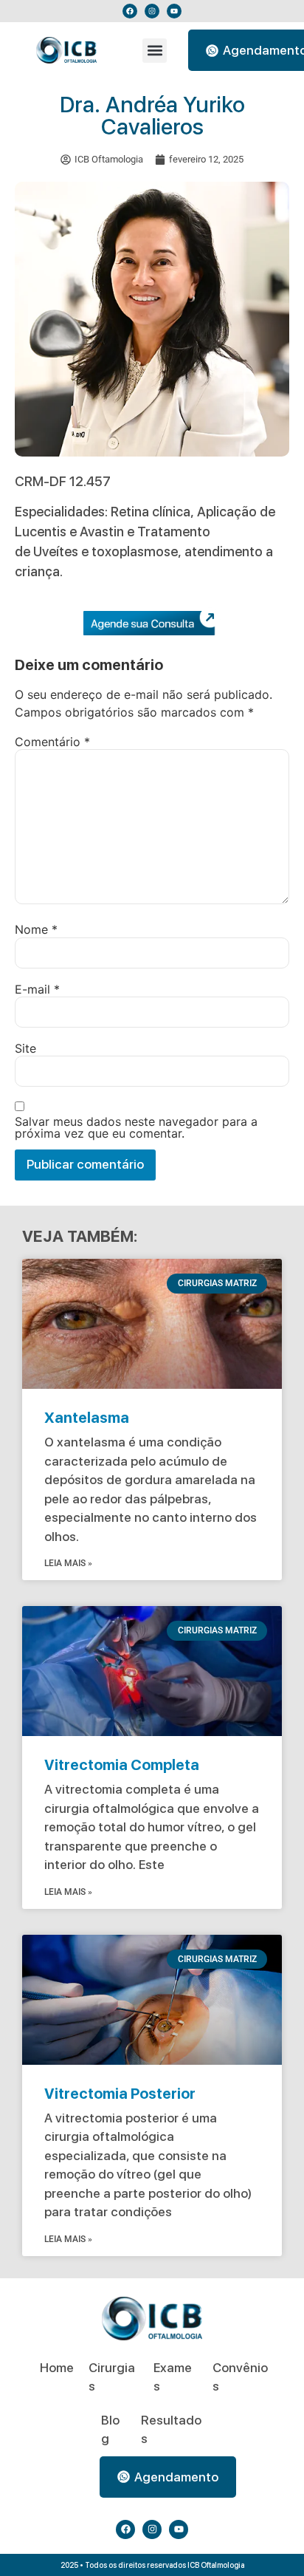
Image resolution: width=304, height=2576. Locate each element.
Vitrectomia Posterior (120, 2094)
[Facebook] (130, 11)
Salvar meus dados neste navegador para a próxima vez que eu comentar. (136, 1127)
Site (25, 1048)
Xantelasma (87, 1418)
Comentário (52, 742)
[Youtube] (174, 11)
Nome (36, 929)
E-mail (37, 989)
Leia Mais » (68, 1563)
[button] (155, 51)
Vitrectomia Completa (122, 1765)
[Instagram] (152, 11)
